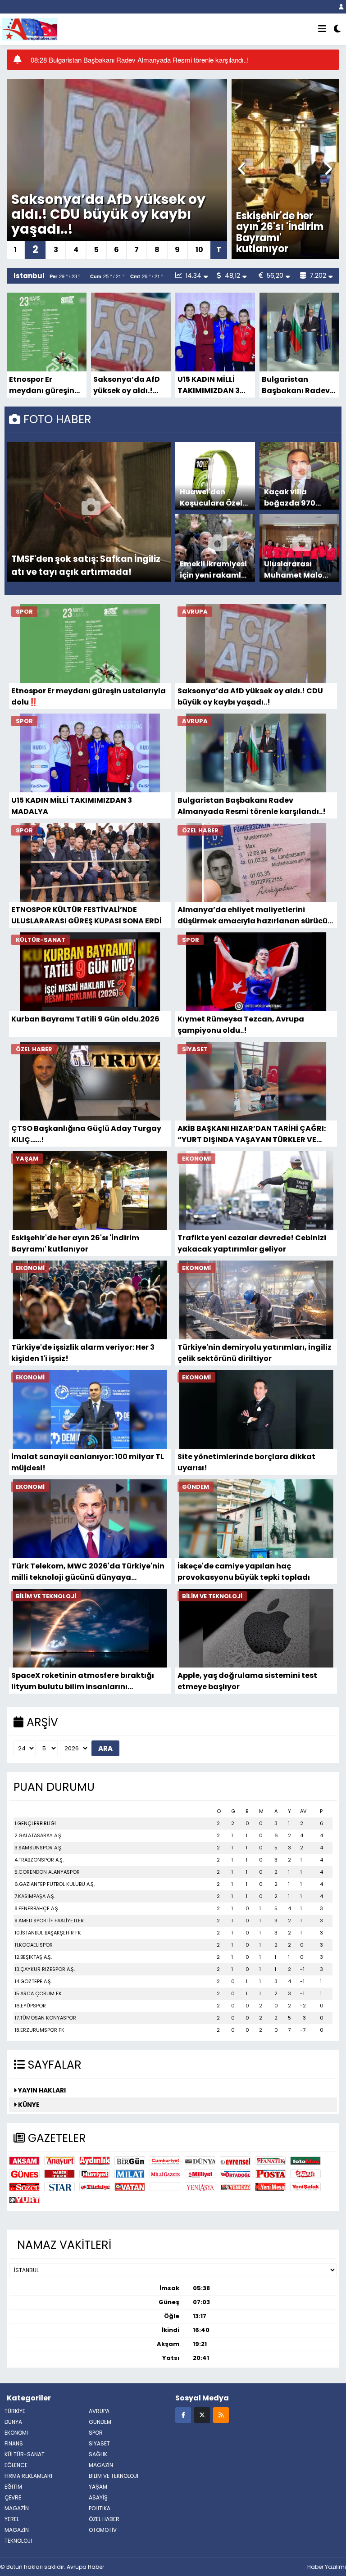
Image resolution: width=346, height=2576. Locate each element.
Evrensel (235, 2161)
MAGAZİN (101, 2465)
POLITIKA (100, 2508)
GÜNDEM (100, 2422)
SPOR (96, 2433)
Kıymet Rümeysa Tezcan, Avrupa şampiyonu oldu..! (241, 1024)
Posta (270, 2174)
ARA (105, 1748)
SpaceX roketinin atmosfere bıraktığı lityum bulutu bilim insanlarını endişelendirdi (83, 1681)
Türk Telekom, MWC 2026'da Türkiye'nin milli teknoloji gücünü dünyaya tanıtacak (88, 1571)
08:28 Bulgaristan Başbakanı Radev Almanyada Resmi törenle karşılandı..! (140, 60)
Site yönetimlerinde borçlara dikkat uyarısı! (246, 1462)
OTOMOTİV (103, 2530)
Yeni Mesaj (270, 2187)
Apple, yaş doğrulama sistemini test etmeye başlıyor (247, 1681)
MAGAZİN (17, 2530)
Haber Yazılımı (327, 2567)
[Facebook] (183, 2415)
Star (59, 2187)
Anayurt (59, 2161)
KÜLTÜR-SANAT (25, 2454)
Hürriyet (95, 2174)
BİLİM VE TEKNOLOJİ (114, 2476)
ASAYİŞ (98, 2497)
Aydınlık (95, 2161)
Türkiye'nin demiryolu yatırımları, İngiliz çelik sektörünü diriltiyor (255, 1353)
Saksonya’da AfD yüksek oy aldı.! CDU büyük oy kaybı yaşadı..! (127, 385)
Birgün (130, 2161)
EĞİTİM (13, 2487)
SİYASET (99, 2443)
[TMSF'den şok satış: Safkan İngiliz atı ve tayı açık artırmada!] (91, 512)
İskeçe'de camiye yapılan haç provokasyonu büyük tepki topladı (244, 1571)
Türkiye (95, 2187)
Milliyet (200, 2174)
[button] (242, 169)
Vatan (130, 2187)
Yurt (24, 2200)
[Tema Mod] (337, 29)
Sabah (305, 2174)
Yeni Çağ (235, 2187)
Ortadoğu (235, 2174)
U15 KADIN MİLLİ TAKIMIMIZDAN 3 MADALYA (107, 221)
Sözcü (24, 2187)
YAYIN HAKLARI (41, 2090)
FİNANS (14, 2443)
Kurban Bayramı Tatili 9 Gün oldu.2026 (85, 1019)
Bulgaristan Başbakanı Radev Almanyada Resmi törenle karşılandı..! (297, 385)
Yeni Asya (200, 2187)
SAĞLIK (98, 2454)
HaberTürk (59, 2174)
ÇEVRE (13, 2497)
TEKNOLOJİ (18, 2541)
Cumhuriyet (165, 2161)
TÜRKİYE (15, 2411)
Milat (130, 2174)
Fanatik (270, 2161)
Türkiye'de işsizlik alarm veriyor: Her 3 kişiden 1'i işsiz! (83, 1353)
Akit (165, 2187)
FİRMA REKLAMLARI (28, 2476)
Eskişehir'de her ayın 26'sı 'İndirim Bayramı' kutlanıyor (75, 1243)
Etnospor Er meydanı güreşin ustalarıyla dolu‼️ (45, 385)
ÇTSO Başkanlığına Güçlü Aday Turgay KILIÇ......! (86, 1134)
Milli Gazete (165, 2174)
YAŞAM (98, 2487)
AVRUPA (99, 2411)
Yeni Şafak (305, 2187)
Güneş (24, 2174)
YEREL (12, 2519)
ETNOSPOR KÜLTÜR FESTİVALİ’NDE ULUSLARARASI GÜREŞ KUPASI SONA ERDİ (86, 915)
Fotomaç (305, 2161)
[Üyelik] (341, 7)
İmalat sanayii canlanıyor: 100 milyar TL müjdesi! (88, 1462)
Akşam (24, 2161)
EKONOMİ (16, 2433)
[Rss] (221, 2415)
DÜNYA (13, 2422)
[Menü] (322, 29)
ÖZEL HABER (104, 2519)
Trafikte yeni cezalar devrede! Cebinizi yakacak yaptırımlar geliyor (295, 232)
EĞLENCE (16, 2465)
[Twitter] (202, 2415)
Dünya (200, 2161)
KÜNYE (28, 2105)
